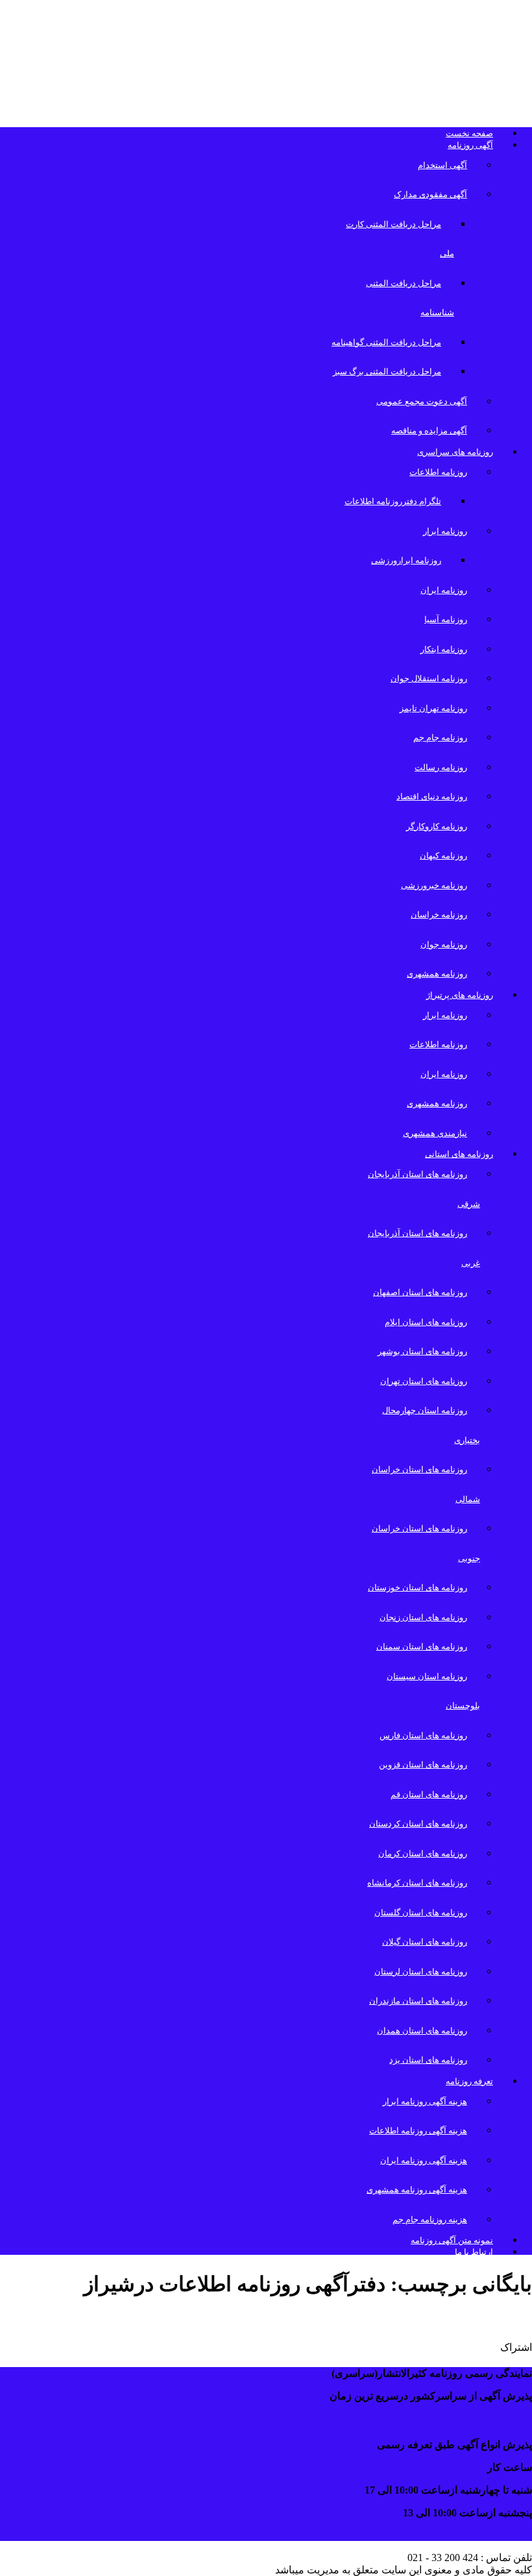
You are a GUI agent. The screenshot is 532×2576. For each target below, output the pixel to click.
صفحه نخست (469, 133)
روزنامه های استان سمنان (422, 1646)
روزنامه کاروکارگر (437, 826)
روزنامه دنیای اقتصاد (432, 796)
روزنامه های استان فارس (423, 1735)
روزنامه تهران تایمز (433, 708)
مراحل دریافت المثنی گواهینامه (386, 342)
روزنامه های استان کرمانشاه (417, 1883)
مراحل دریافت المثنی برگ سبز (387, 371)
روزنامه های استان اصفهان (420, 1292)
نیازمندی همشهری (435, 1133)
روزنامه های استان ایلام (426, 1322)
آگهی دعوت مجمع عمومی (422, 401)
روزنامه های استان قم (429, 1794)
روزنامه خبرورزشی (434, 885)
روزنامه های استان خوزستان (417, 1587)
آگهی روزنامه (470, 145)
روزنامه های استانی (459, 1154)
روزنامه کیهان (443, 856)
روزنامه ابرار (445, 531)
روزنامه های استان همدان (422, 2031)
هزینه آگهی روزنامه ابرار (425, 2101)
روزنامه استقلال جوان (429, 678)
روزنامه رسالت (441, 767)
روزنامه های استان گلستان (421, 1913)
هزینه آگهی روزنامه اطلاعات (418, 2131)
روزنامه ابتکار (444, 649)
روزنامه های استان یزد (428, 2060)
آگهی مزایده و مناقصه (429, 431)
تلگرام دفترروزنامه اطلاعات (393, 501)
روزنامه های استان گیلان (425, 1942)
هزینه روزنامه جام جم (430, 2219)
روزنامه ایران (444, 590)
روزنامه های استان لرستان (421, 1972)
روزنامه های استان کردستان (418, 1824)
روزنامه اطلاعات (438, 472)
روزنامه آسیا (446, 619)
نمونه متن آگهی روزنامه (452, 2240)
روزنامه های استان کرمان (423, 1853)
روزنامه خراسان (439, 915)
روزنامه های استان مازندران (418, 2001)
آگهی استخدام (442, 165)
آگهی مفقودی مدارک (430, 194)
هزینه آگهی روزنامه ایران (424, 2160)
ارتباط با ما (474, 2252)
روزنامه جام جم (440, 737)
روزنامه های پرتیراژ (460, 995)
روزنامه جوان (444, 944)
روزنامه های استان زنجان (423, 1617)
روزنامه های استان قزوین (423, 1765)
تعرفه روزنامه (469, 2081)
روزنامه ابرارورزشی (406, 560)
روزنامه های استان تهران (424, 1381)
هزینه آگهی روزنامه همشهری (417, 2190)
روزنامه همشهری (437, 974)
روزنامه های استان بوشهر (422, 1351)
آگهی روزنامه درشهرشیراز (447, 2319)
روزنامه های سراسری (455, 452)
